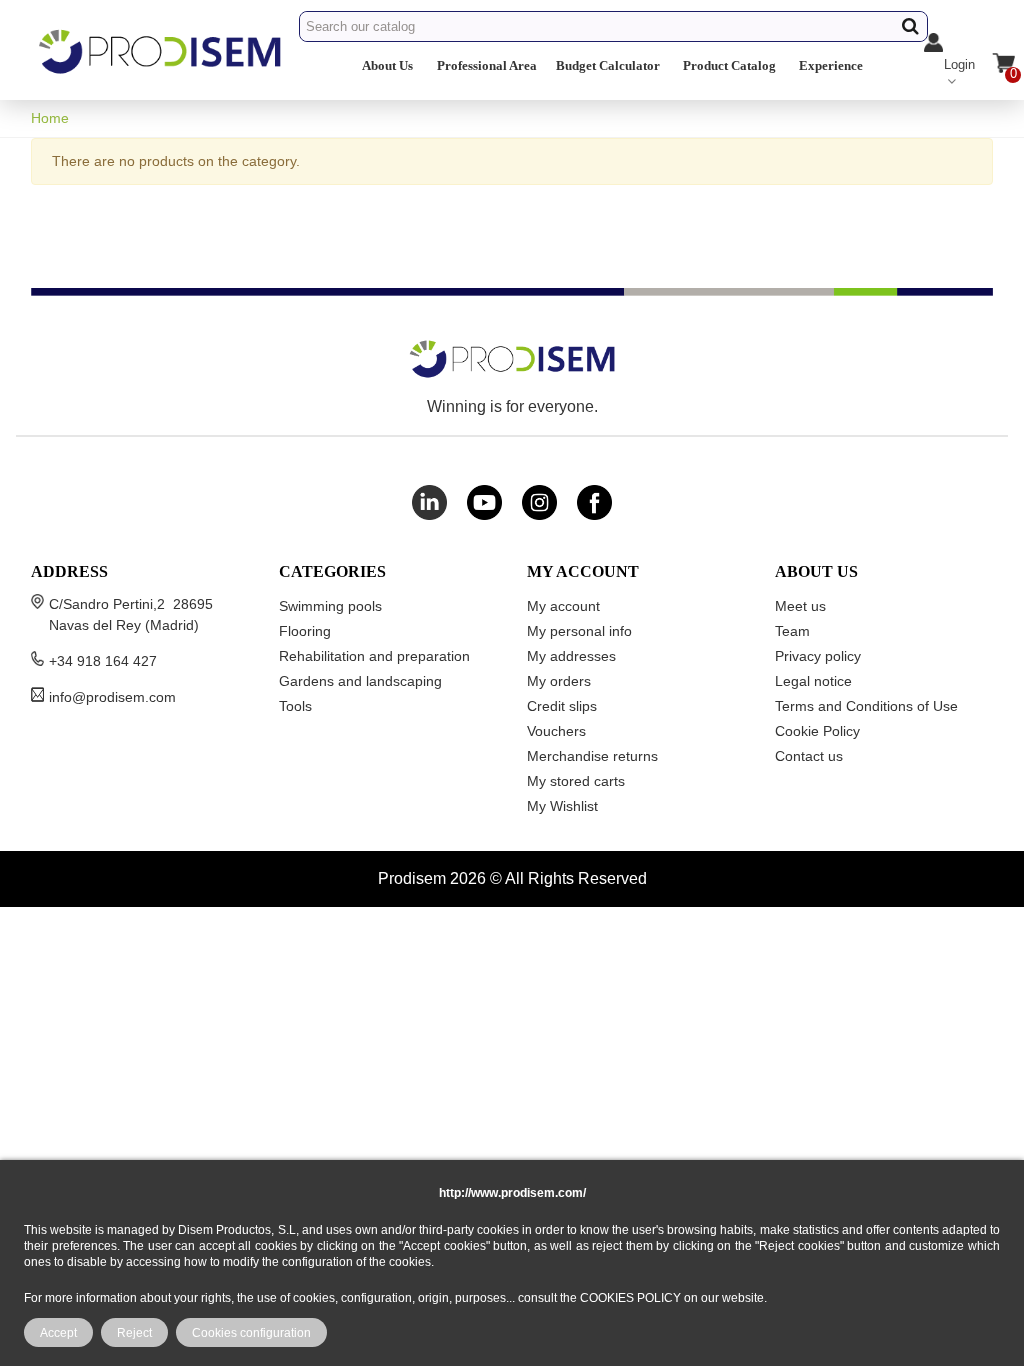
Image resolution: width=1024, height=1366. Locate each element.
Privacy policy (818, 656)
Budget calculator (608, 65)
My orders (559, 681)
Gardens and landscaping (360, 681)
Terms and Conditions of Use (866, 706)
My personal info (579, 631)
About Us (387, 65)
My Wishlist (562, 806)
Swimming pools (330, 606)
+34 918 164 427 (103, 661)
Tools (295, 706)
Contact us (809, 756)
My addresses (571, 656)
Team (792, 631)
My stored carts (576, 781)
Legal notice (813, 681)
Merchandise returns (592, 756)
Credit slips (562, 706)
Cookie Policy (817, 731)
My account (563, 606)
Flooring (305, 631)
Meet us (800, 606)
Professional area (487, 65)
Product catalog (729, 65)
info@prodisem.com (112, 697)
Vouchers (556, 731)
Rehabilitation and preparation (374, 656)
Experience (831, 65)
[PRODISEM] (161, 68)
